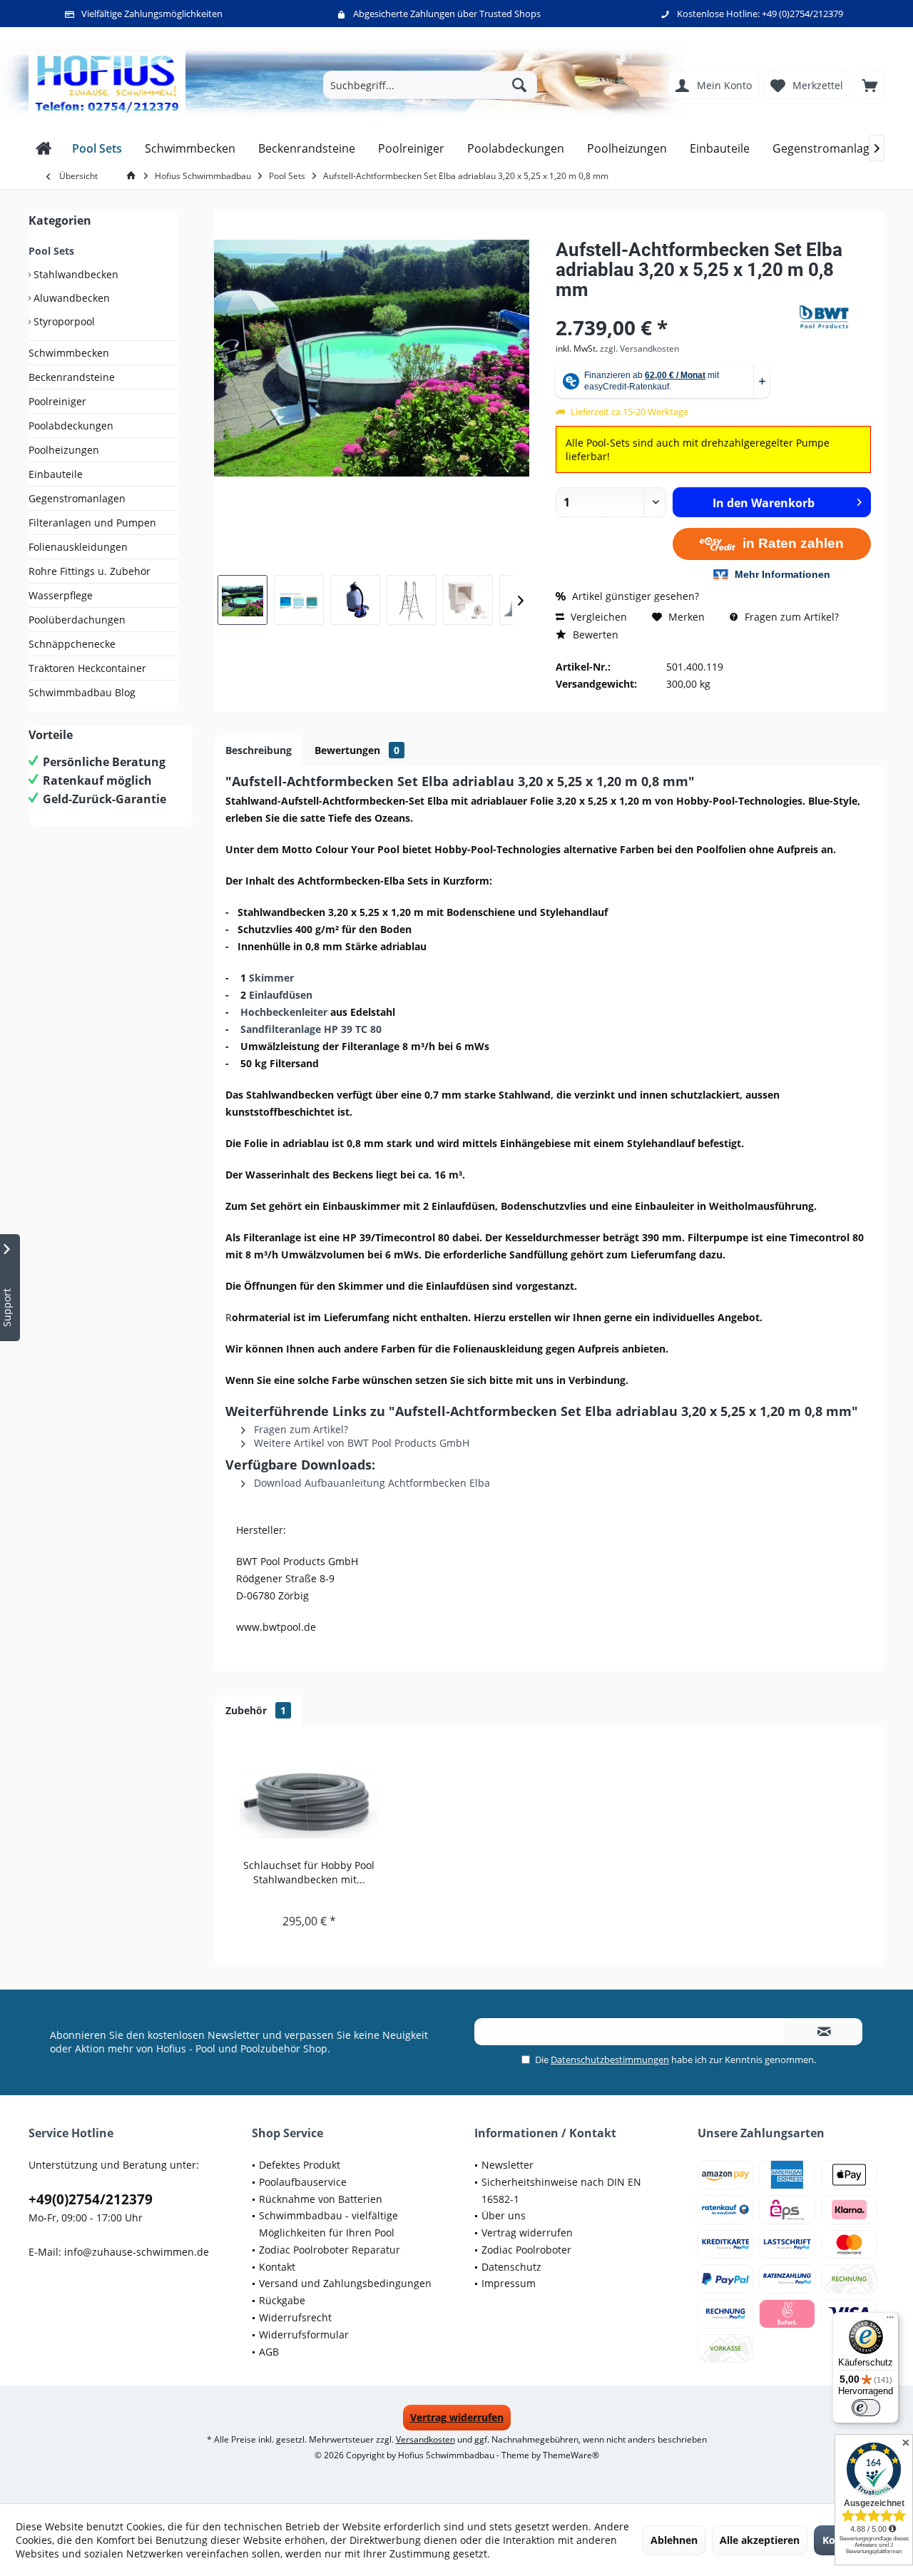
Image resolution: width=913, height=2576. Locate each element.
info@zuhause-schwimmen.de (137, 2252)
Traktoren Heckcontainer (87, 668)
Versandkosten (425, 2439)
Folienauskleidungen (78, 547)
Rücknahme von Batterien (321, 2199)
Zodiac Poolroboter (526, 2250)
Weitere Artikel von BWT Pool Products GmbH (360, 1443)
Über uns (504, 2215)
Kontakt (277, 2267)
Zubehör (256, 1710)
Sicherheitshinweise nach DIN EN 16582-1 (561, 2190)
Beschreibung (259, 750)
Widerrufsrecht (295, 2317)
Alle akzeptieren (760, 2540)
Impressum (509, 2283)
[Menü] (890, 2321)
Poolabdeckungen (71, 426)
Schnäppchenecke (72, 644)
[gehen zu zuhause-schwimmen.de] (133, 176)
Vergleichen (597, 617)
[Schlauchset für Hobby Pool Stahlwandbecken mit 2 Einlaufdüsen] (309, 1801)
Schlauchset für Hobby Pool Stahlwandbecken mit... (309, 1872)
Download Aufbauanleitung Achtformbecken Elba (371, 1483)
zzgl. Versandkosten (639, 348)
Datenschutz (511, 2267)
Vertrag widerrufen (527, 2233)
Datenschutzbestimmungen (610, 2060)
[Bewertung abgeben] (676, 309)
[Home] (44, 149)
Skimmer (271, 978)
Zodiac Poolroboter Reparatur (330, 2250)
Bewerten (594, 635)
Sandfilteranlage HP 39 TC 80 (311, 1029)
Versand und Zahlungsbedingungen (345, 2283)
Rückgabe (282, 2300)
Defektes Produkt (300, 2165)
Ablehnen (674, 2540)
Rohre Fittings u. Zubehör (90, 571)
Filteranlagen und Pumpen (92, 523)
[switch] (866, 2408)
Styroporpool (63, 321)
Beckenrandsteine (72, 377)
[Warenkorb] (869, 85)
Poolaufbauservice (303, 2182)
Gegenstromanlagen (77, 498)
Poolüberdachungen (77, 620)
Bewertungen (357, 750)
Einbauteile (56, 474)
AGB (269, 2352)
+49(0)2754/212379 (91, 2199)
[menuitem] (869, 85)
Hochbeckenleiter (284, 1012)
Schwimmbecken (69, 353)
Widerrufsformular (304, 2335)
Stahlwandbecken (75, 274)
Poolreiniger (57, 401)
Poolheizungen (64, 450)
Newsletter (507, 2165)
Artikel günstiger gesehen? (634, 596)
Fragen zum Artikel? (790, 617)
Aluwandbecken (70, 298)
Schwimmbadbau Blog (82, 692)
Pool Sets (51, 251)
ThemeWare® (571, 2455)
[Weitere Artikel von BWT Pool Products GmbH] (835, 317)
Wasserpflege (61, 595)
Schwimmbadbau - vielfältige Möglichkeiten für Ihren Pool (328, 2224)
